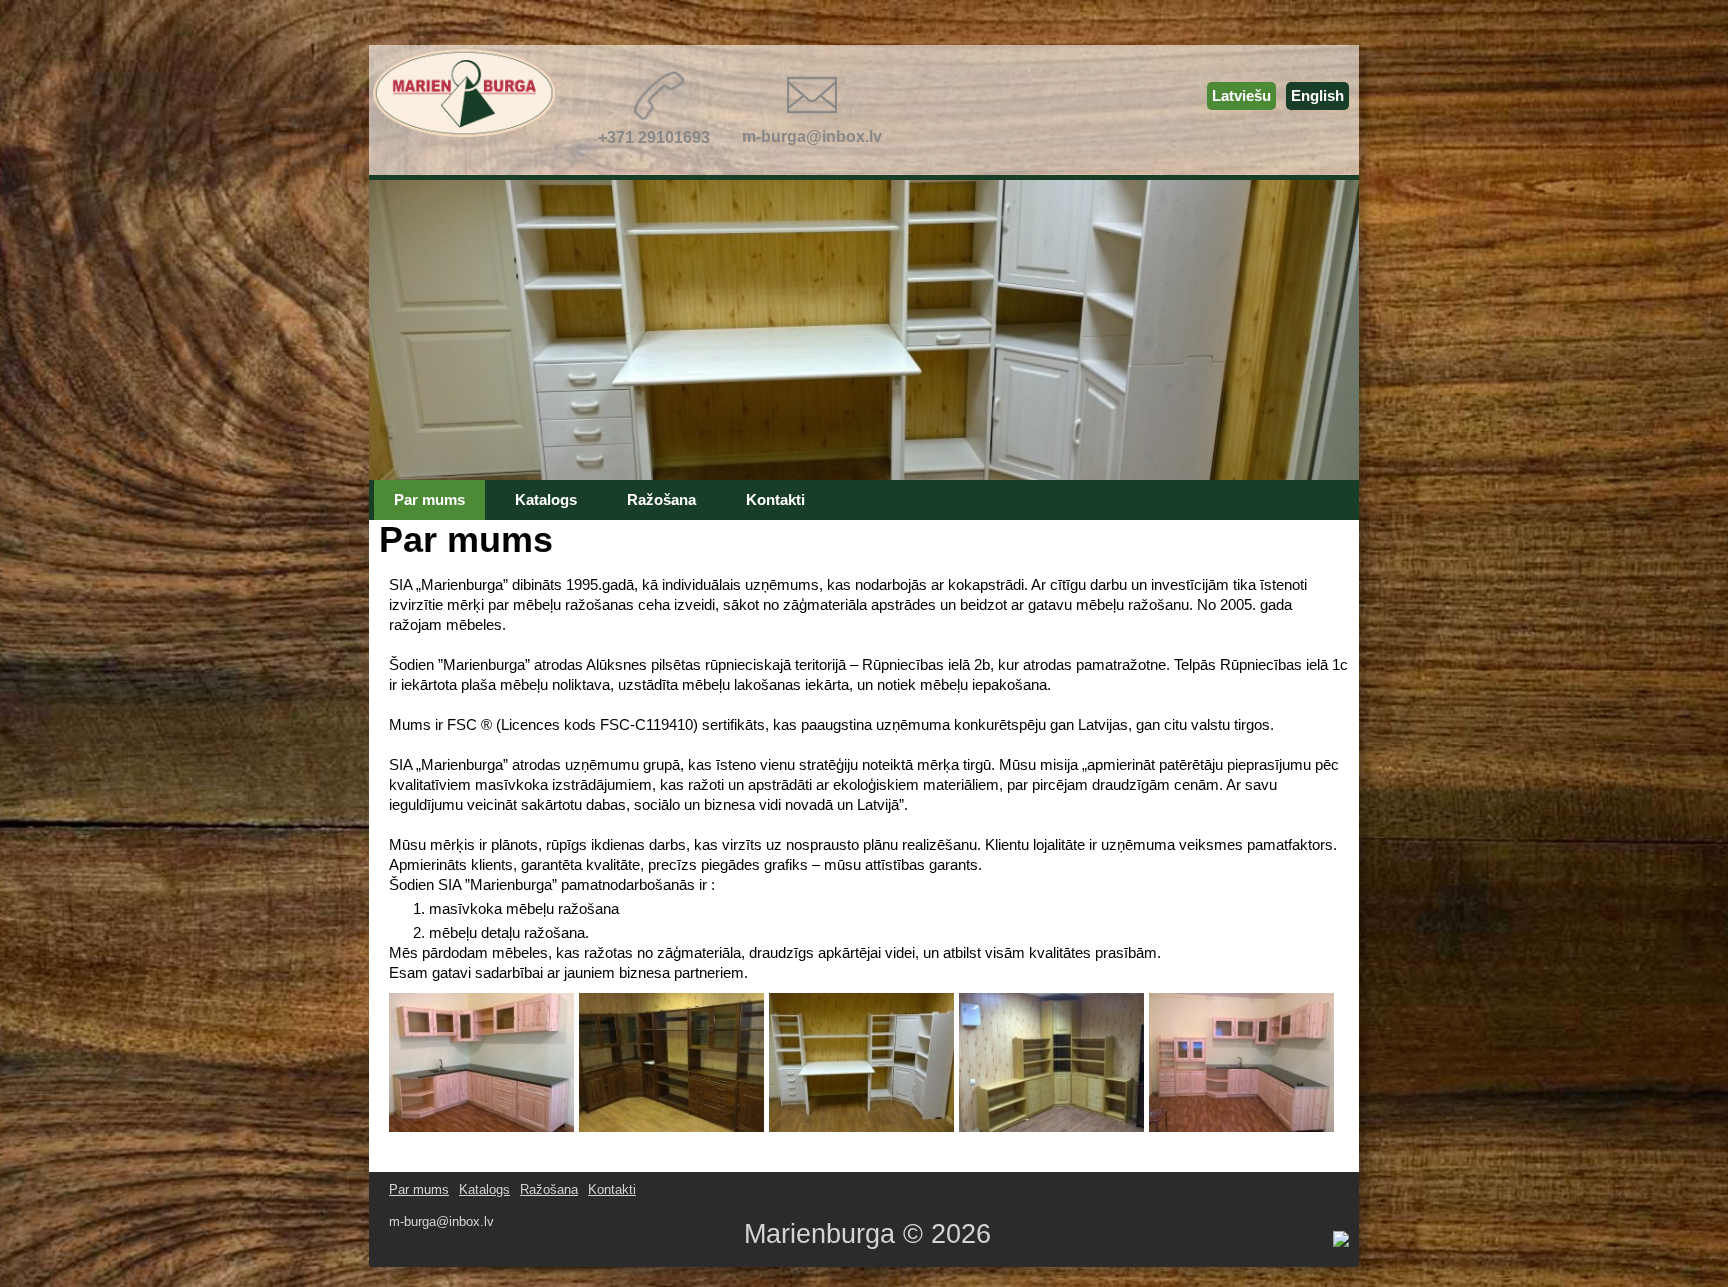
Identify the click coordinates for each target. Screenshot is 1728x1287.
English (1317, 96)
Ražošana (549, 1189)
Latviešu (1241, 96)
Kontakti (612, 1189)
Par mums (419, 1189)
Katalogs (484, 1189)
